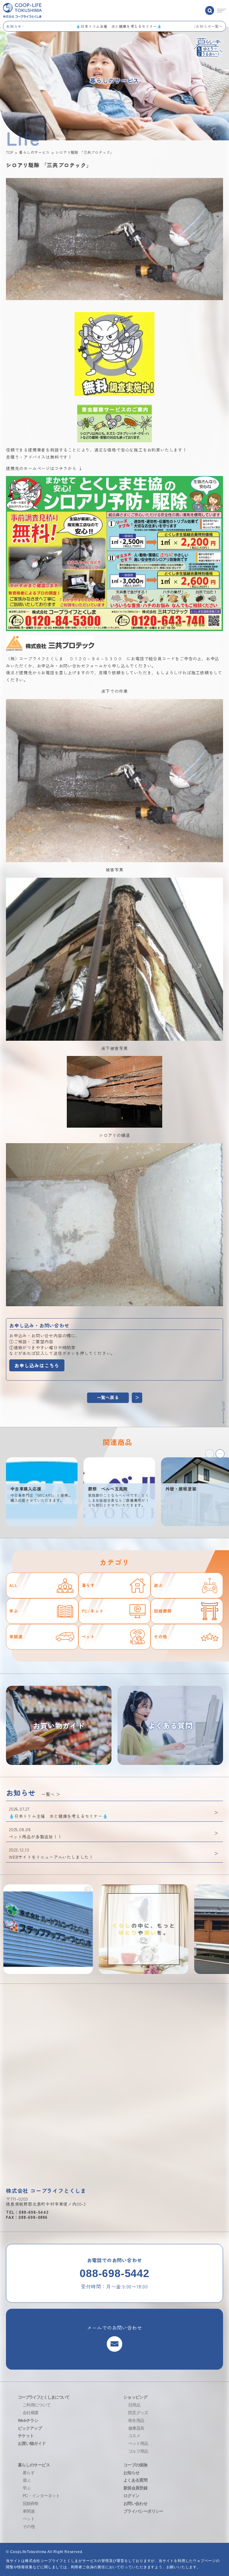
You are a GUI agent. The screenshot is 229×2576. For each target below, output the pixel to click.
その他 (160, 1637)
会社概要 (31, 2413)
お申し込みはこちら (37, 1365)
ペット (88, 1637)
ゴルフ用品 (138, 2451)
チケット (26, 2436)
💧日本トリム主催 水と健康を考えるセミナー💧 (180, 26)
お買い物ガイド (32, 2443)
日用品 (134, 2405)
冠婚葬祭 (163, 1611)
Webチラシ (28, 2420)
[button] (220, 1454)
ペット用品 (138, 2443)
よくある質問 (135, 2480)
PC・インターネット (41, 2496)
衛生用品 (136, 2420)
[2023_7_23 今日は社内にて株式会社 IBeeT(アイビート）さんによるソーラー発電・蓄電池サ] (103, 1929)
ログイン (131, 2496)
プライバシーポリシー (143, 2511)
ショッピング (135, 2397)
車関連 (16, 1637)
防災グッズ (138, 2413)
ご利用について (37, 2405)
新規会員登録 (135, 2488)
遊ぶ (158, 1585)
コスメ (134, 2436)
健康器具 (136, 2428)
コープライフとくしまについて (44, 2397)
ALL (13, 1585)
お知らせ (131, 2473)
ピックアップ (30, 2428)
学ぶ (14, 1611)
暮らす (88, 1585)
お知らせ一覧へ (209, 26)
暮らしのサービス (34, 2465)
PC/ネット (93, 1611)
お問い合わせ (135, 2503)
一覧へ (48, 1794)
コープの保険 (135, 2465)
